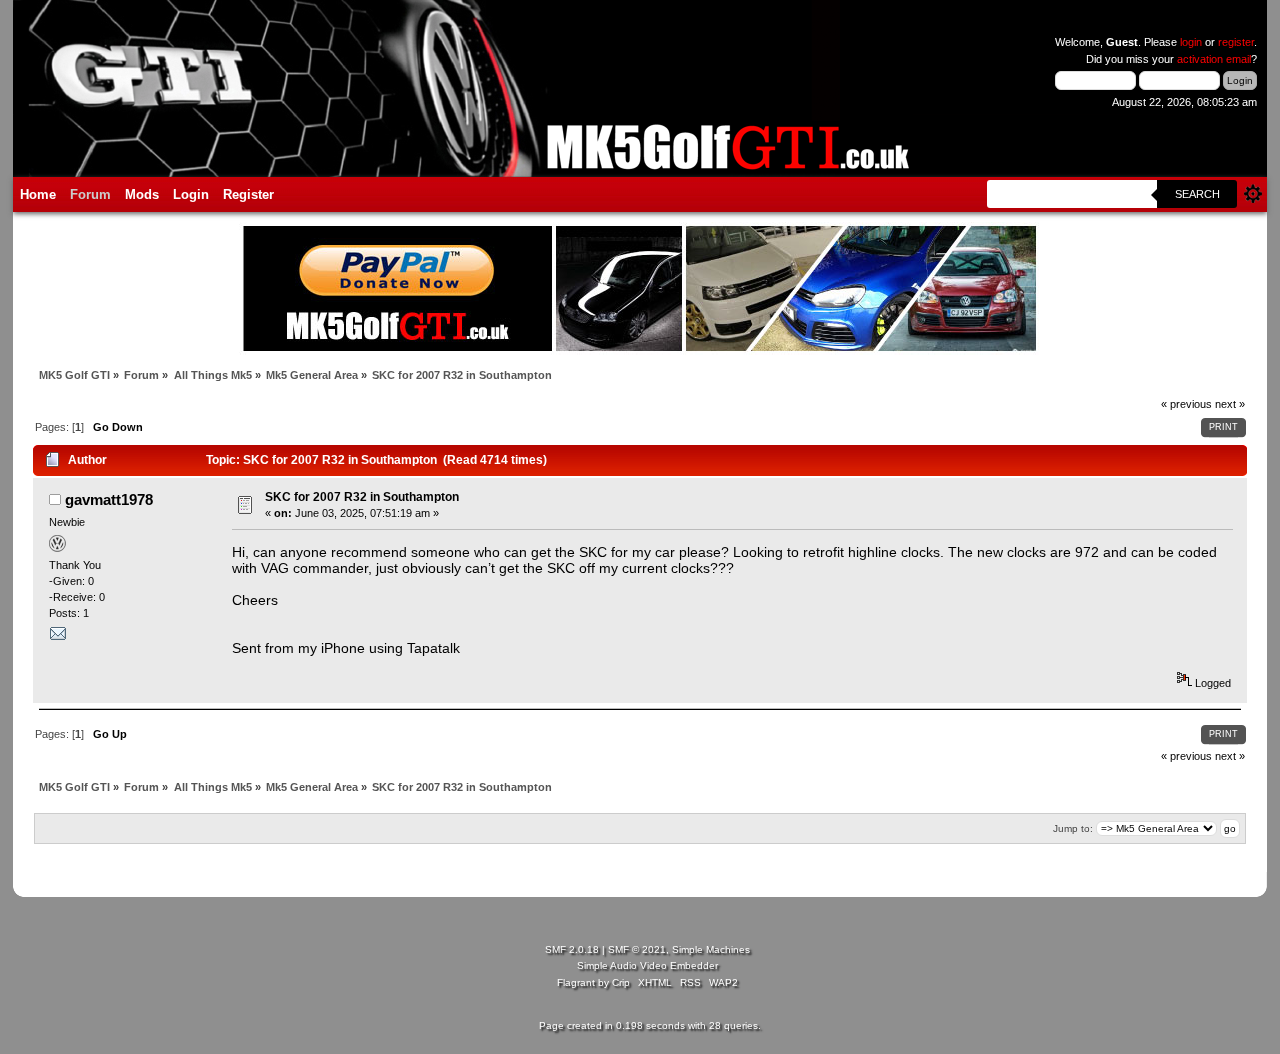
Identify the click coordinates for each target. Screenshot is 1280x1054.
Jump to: (1073, 828)
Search (1197, 194)
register (1236, 42)
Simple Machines (711, 949)
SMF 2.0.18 (572, 949)
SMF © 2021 (637, 949)
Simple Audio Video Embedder (647, 965)
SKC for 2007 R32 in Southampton (362, 497)
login (1191, 42)
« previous (1186, 404)
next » (1230, 404)
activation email (1214, 59)
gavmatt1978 (109, 499)
